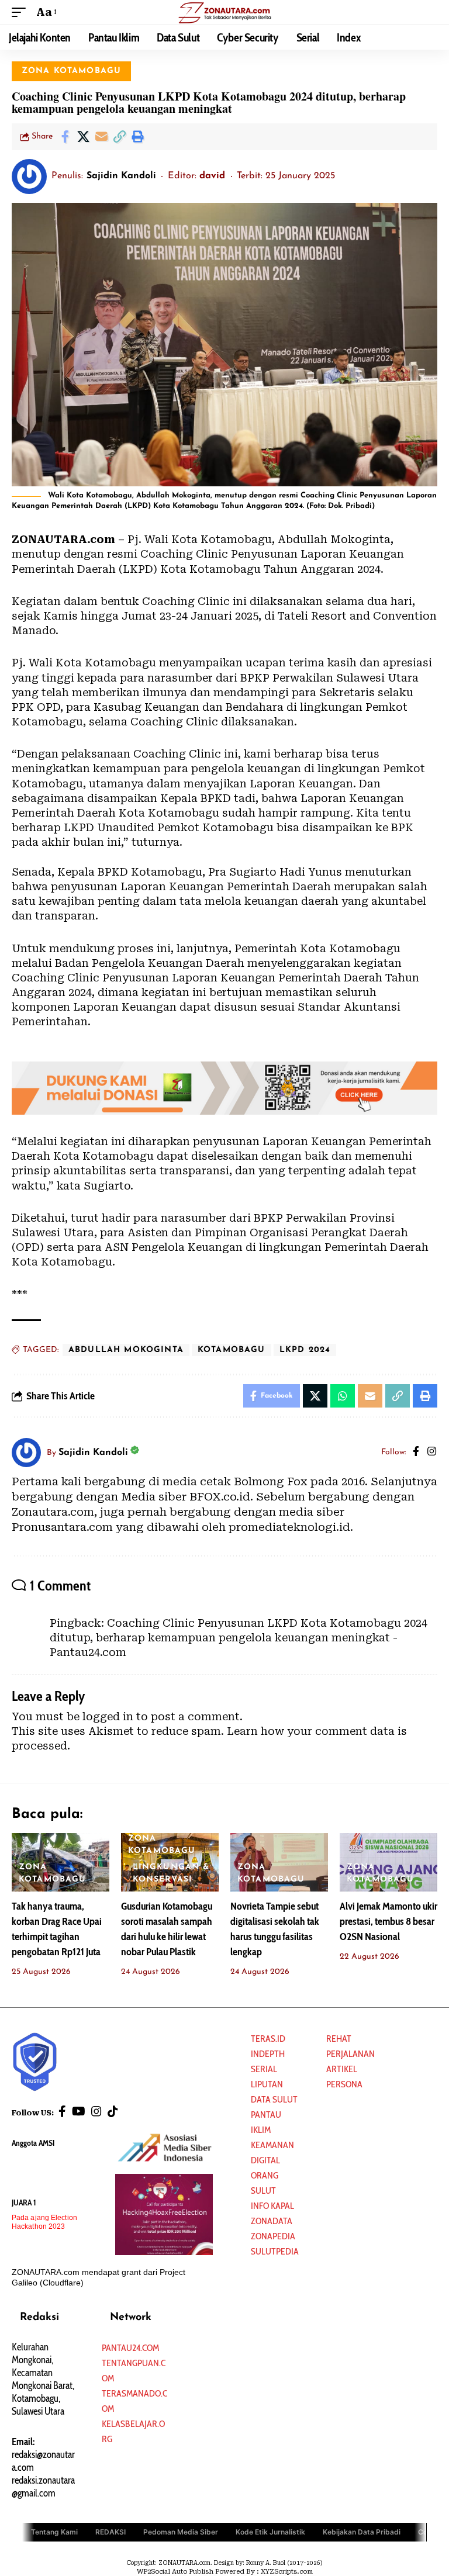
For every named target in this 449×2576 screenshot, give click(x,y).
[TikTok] (113, 2111)
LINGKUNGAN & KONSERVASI (171, 1873)
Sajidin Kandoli (121, 176)
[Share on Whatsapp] (343, 1396)
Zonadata (272, 2221)
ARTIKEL (342, 2069)
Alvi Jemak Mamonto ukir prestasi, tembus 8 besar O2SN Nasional (388, 1921)
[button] (22, 12)
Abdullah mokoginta (126, 1350)
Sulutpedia (275, 2251)
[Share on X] (83, 137)
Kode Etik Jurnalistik (270, 2531)
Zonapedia (273, 2236)
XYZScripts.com (287, 2572)
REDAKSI (110, 2531)
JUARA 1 (24, 2202)
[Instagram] (432, 1453)
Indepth (268, 2054)
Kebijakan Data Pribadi (362, 2531)
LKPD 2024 (305, 1350)
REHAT (339, 2039)
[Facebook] (416, 1453)
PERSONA (344, 2084)
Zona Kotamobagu (72, 71)
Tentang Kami (54, 2531)
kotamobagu (232, 1350)
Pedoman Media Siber (181, 2531)
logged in (108, 1716)
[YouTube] (79, 2111)
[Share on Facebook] (65, 137)
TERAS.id (268, 2039)
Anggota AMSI (33, 2143)
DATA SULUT (274, 2099)
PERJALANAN (350, 2054)
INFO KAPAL (272, 2206)
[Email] (101, 137)
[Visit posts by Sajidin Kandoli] (29, 177)
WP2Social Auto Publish (175, 2572)
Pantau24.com (130, 2348)
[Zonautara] (224, 12)
